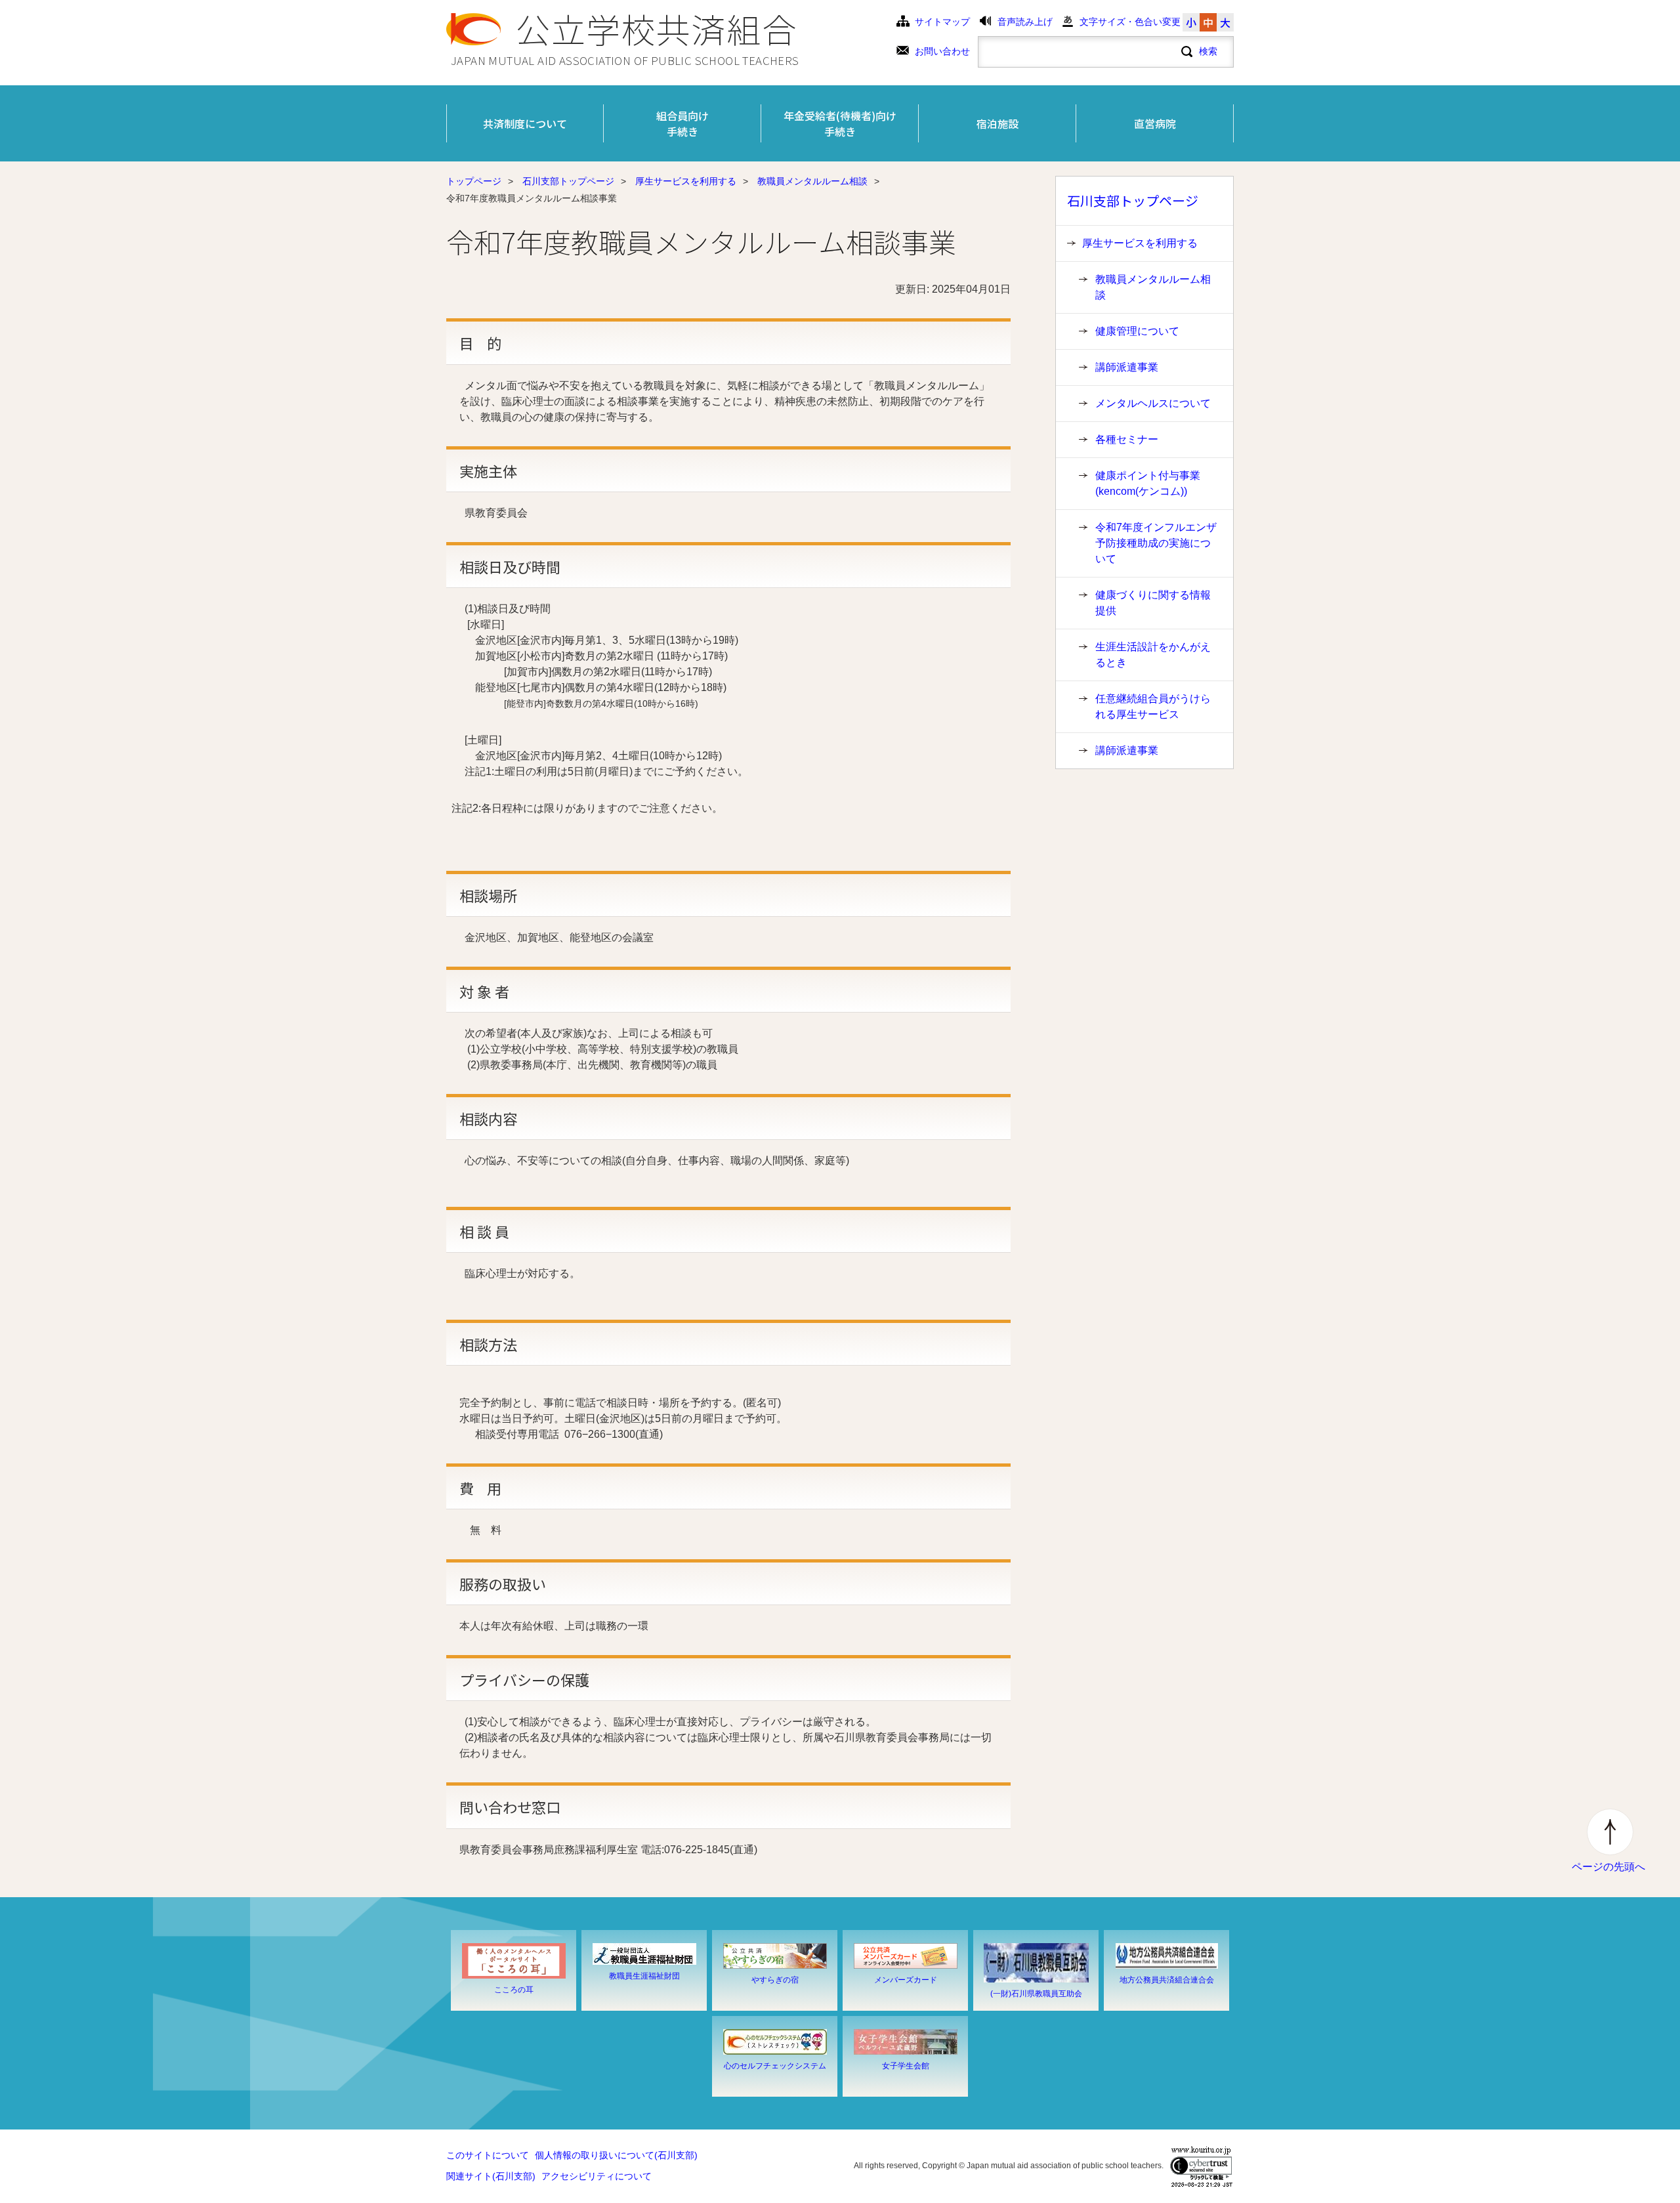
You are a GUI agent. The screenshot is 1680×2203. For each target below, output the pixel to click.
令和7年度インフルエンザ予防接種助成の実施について (1156, 543)
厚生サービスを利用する (686, 181)
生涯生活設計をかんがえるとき (1153, 655)
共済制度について (525, 123)
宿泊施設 (997, 123)
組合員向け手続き (682, 123)
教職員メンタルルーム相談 (812, 181)
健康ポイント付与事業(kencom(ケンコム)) (1148, 483)
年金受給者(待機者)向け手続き (840, 123)
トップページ (474, 181)
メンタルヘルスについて (1153, 403)
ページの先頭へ (1608, 1867)
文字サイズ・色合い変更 (1130, 22)
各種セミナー (1127, 439)
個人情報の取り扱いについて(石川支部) (616, 2155)
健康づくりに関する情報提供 (1153, 603)
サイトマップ (942, 22)
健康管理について (1137, 331)
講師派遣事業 (1127, 367)
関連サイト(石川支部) (491, 2176)
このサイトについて (488, 2155)
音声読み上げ (1025, 22)
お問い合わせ (942, 52)
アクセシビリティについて (597, 2176)
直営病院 (1155, 123)
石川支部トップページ (568, 181)
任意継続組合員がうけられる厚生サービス (1153, 706)
